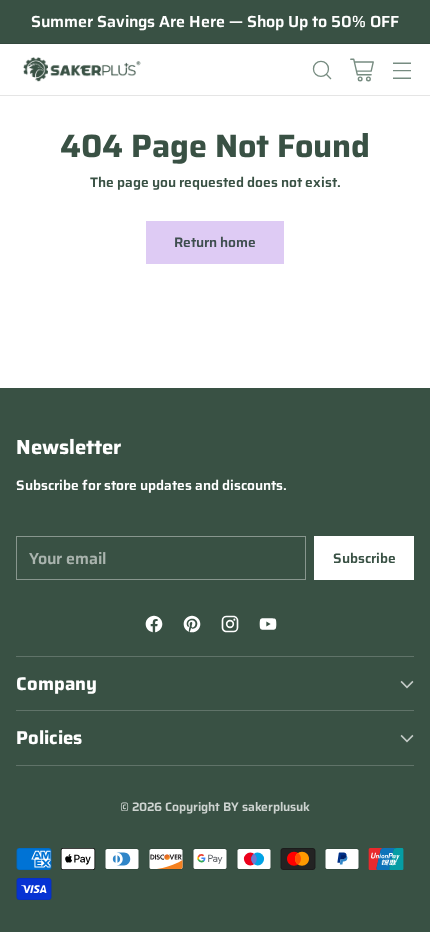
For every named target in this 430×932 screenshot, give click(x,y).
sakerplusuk (276, 806)
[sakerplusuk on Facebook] (157, 627)
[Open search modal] (321, 69)
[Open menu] (401, 69)
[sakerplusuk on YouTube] (271, 627)
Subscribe (364, 558)
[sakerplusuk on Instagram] (233, 627)
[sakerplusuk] (81, 70)
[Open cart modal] (361, 69)
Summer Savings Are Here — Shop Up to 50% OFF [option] (215, 22)
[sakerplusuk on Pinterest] (195, 627)
